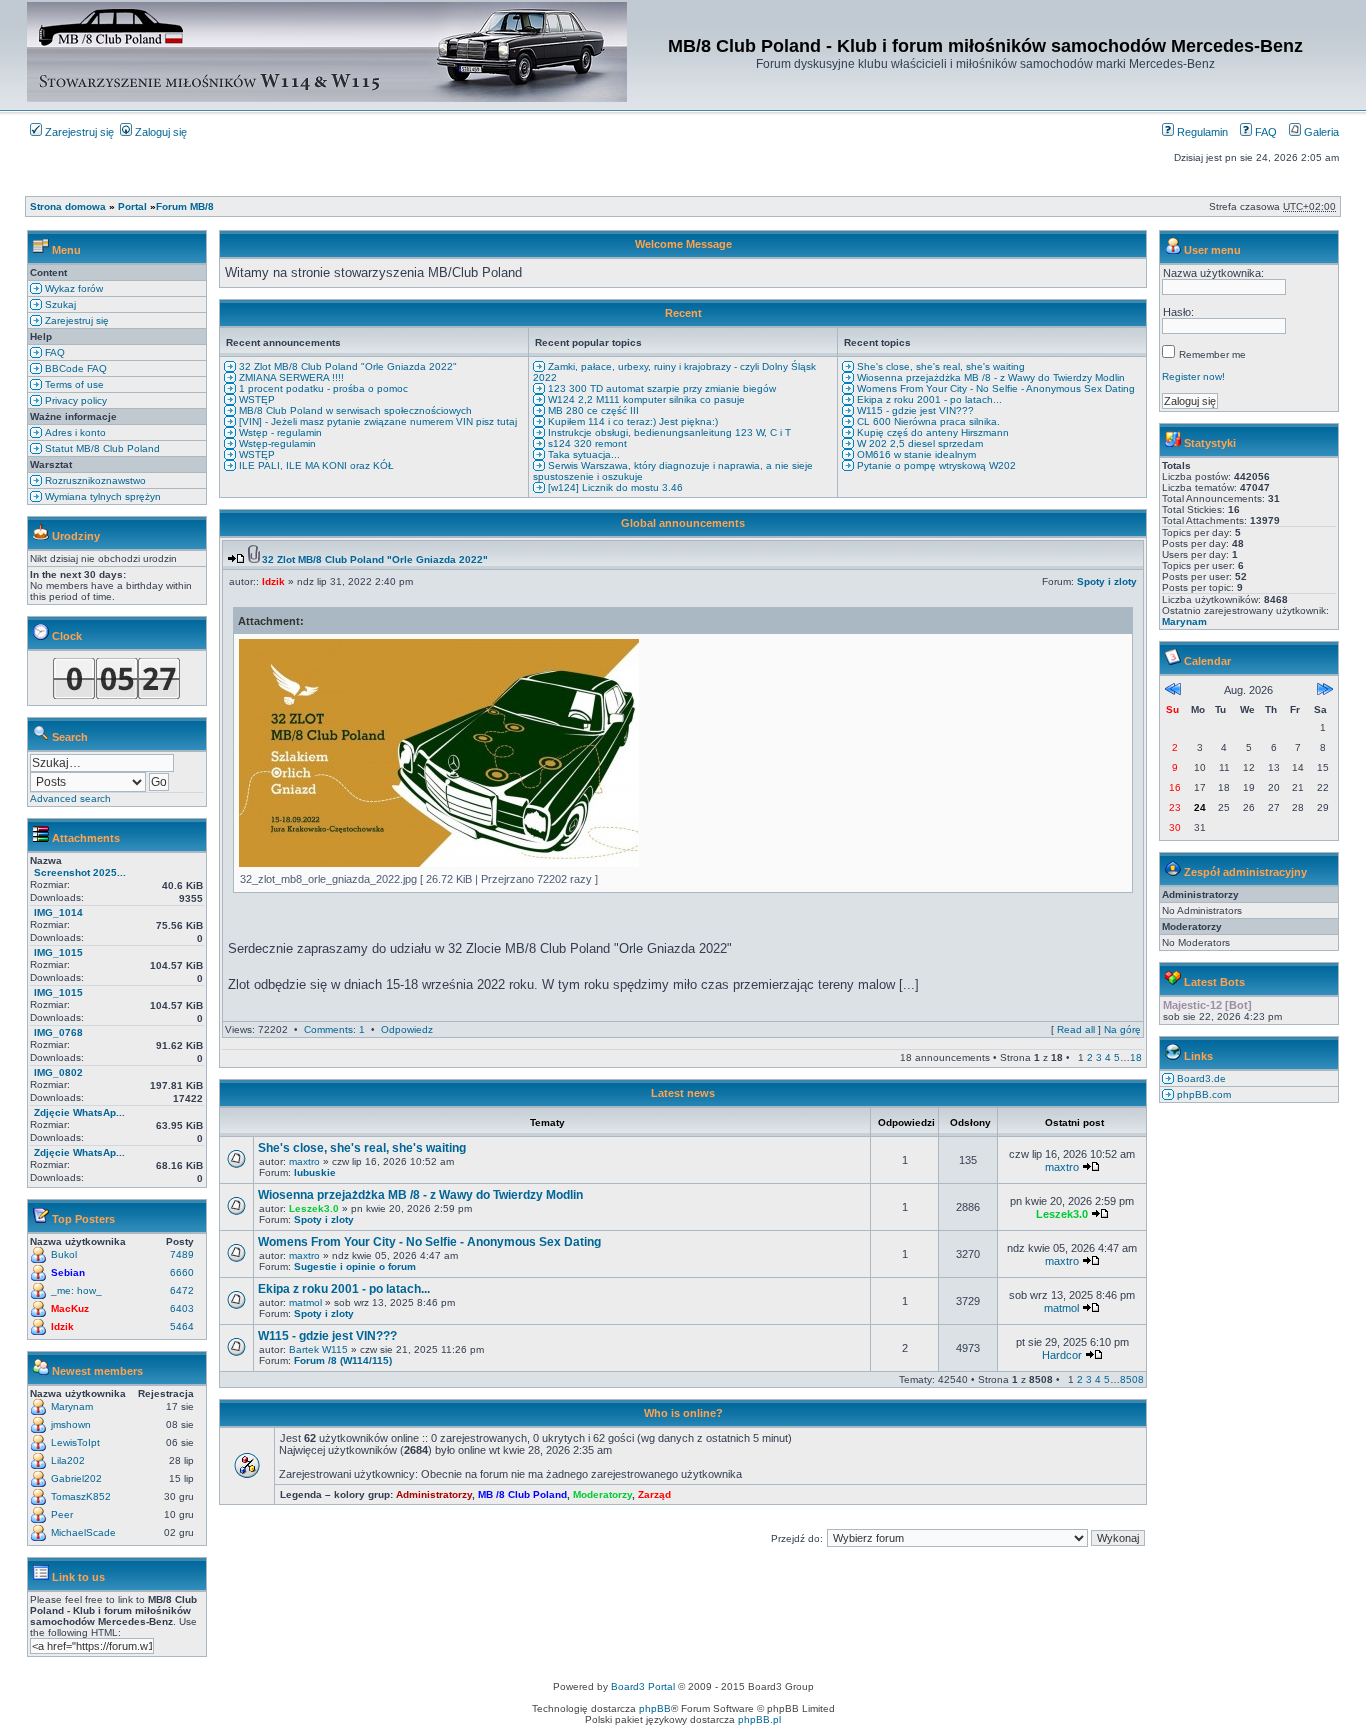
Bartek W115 (318, 1349)
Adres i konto (74, 432)
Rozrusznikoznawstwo (94, 480)
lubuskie (315, 1172)
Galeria (1320, 132)
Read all (1076, 1029)
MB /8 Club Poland (522, 1494)
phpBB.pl (759, 1719)
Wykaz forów (72, 288)
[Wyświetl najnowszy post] (236, 559)
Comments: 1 (334, 1029)
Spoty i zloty (1107, 581)
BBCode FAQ (74, 368)
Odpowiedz (407, 1029)
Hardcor (1062, 1355)
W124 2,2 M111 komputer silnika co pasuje (645, 399)
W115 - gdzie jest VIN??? (914, 410)
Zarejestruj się (78, 132)
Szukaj (59, 304)
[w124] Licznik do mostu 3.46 (614, 487)
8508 (1132, 1379)
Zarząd (654, 1494)
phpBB (655, 1708)
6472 (182, 1290)
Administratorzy (434, 1494)
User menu (1212, 250)
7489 (182, 1254)
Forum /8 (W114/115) (343, 1360)
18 (1136, 1057)
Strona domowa (68, 206)
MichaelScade (83, 1532)
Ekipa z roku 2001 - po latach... (928, 399)
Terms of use (73, 384)
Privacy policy (74, 400)
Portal (132, 206)
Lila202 (68, 1460)
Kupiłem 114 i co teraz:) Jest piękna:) (631, 421)
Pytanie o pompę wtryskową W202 (935, 465)
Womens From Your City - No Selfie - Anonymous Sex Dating (994, 388)
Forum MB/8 (185, 206)
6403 (182, 1308)
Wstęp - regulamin (279, 432)
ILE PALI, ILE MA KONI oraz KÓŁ (315, 465)
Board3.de (1200, 1078)
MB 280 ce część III (592, 410)
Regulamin (1201, 132)
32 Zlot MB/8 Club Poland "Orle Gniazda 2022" (346, 366)
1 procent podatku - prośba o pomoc (322, 388)
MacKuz (70, 1308)
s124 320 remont (586, 443)
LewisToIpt (75, 1442)
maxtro (304, 1161)
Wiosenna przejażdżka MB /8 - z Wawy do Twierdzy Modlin (989, 377)
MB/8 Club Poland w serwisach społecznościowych (354, 410)
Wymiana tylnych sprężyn (101, 496)
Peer (62, 1514)
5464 (182, 1326)
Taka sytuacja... (582, 454)
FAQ (1264, 132)
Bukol (64, 1254)
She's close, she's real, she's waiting (939, 366)
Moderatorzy (602, 1494)
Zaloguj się (159, 132)
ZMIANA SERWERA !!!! (290, 377)
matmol (305, 1302)
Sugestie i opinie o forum (355, 1266)
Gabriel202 (76, 1478)
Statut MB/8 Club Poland (101, 448)
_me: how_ (76, 1290)
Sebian (68, 1272)
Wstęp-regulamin (276, 443)
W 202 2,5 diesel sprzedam (918, 443)
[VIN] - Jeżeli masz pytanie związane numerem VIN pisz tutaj (376, 421)
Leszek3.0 (314, 1208)
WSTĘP (255, 399)
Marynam (72, 1406)
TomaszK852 (81, 1496)
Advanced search (70, 798)
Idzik (62, 1326)
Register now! (1193, 376)
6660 (182, 1272)
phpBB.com (1202, 1094)
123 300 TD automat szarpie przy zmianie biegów (660, 388)
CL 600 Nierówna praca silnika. (927, 421)
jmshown (71, 1424)
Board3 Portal (643, 1686)
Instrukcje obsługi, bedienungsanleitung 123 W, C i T (668, 432)
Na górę (1122, 1029)
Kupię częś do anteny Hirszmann (931, 432)
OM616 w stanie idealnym (915, 454)
